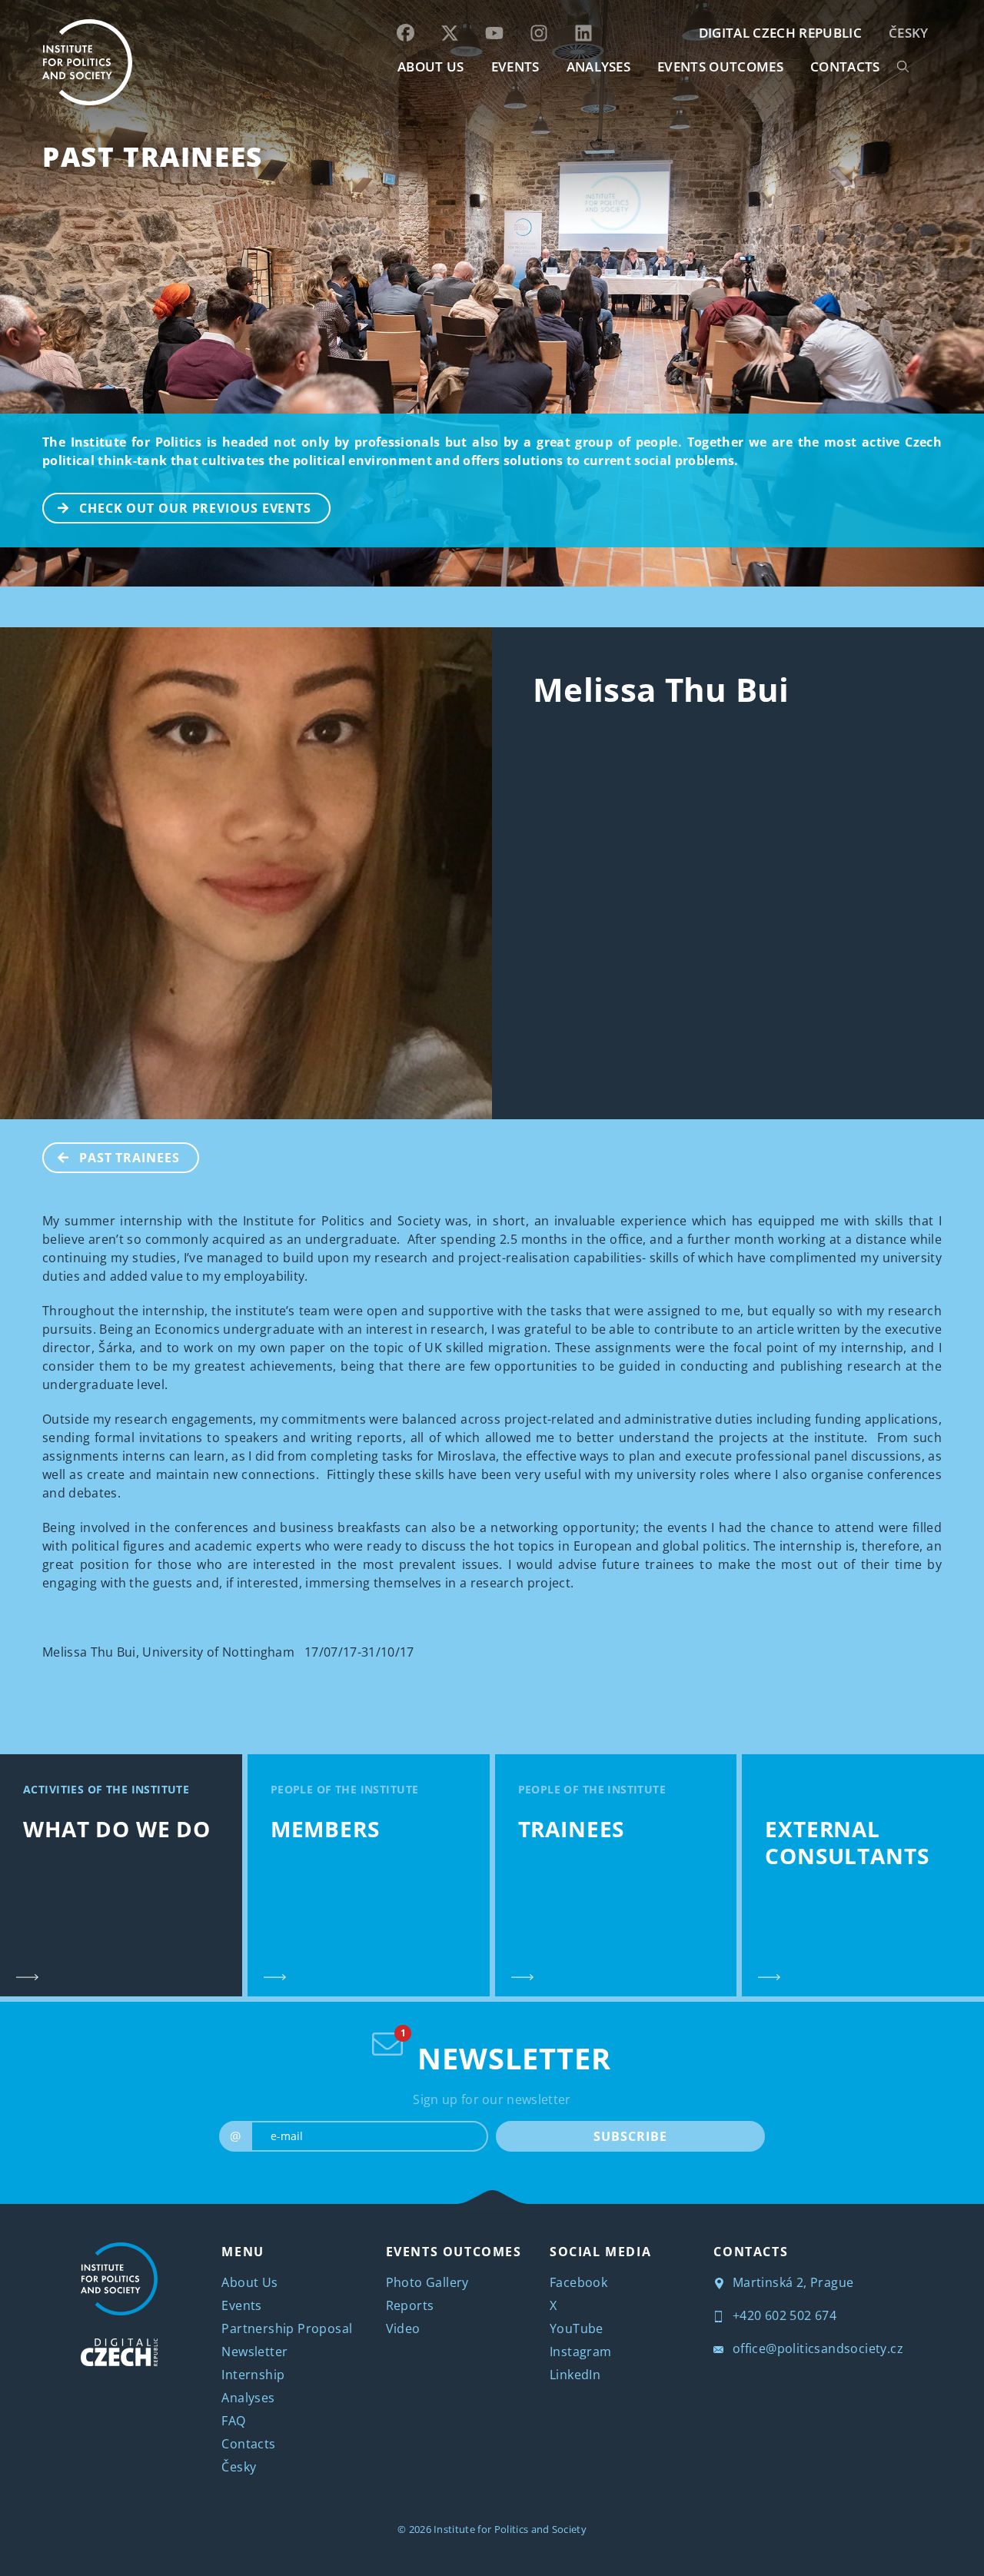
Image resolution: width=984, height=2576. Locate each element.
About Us (249, 2282)
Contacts (248, 2444)
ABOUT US (431, 66)
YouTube (577, 2328)
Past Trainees (153, 156)
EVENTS (515, 66)
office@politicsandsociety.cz (816, 2348)
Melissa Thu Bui (661, 689)
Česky (909, 33)
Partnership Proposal (287, 2328)
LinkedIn (575, 2375)
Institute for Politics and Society (510, 2529)
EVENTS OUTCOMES (720, 66)
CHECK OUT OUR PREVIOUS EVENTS (195, 508)
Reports (410, 2305)
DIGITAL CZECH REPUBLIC (780, 33)
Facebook (578, 2282)
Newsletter (254, 2352)
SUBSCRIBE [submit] (630, 2136)
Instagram (581, 2352)
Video (403, 2328)
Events (241, 2305)
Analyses (599, 66)
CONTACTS (845, 66)
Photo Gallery (427, 2282)
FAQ (233, 2421)
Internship (253, 2375)
